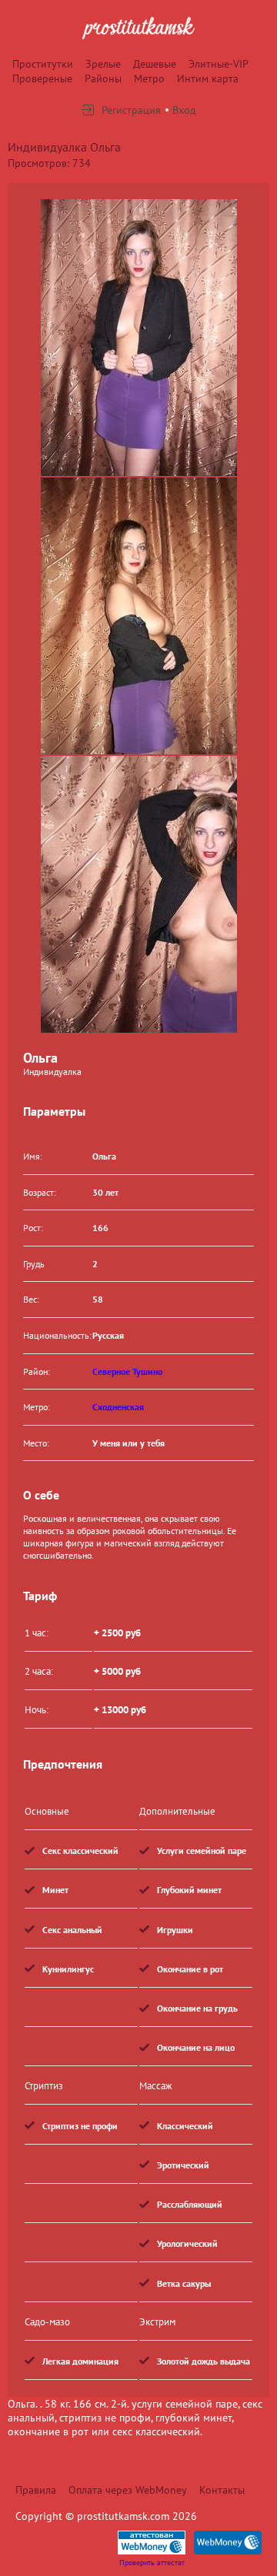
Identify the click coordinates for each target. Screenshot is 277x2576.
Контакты (222, 2490)
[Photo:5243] (139, 894)
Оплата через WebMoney (128, 2490)
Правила (36, 2490)
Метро (149, 78)
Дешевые (155, 64)
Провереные (42, 78)
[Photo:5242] (139, 616)
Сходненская (118, 1407)
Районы (103, 78)
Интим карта (208, 78)
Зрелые (103, 64)
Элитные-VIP (219, 64)
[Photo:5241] (139, 338)
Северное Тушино (127, 1371)
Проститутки (43, 64)
